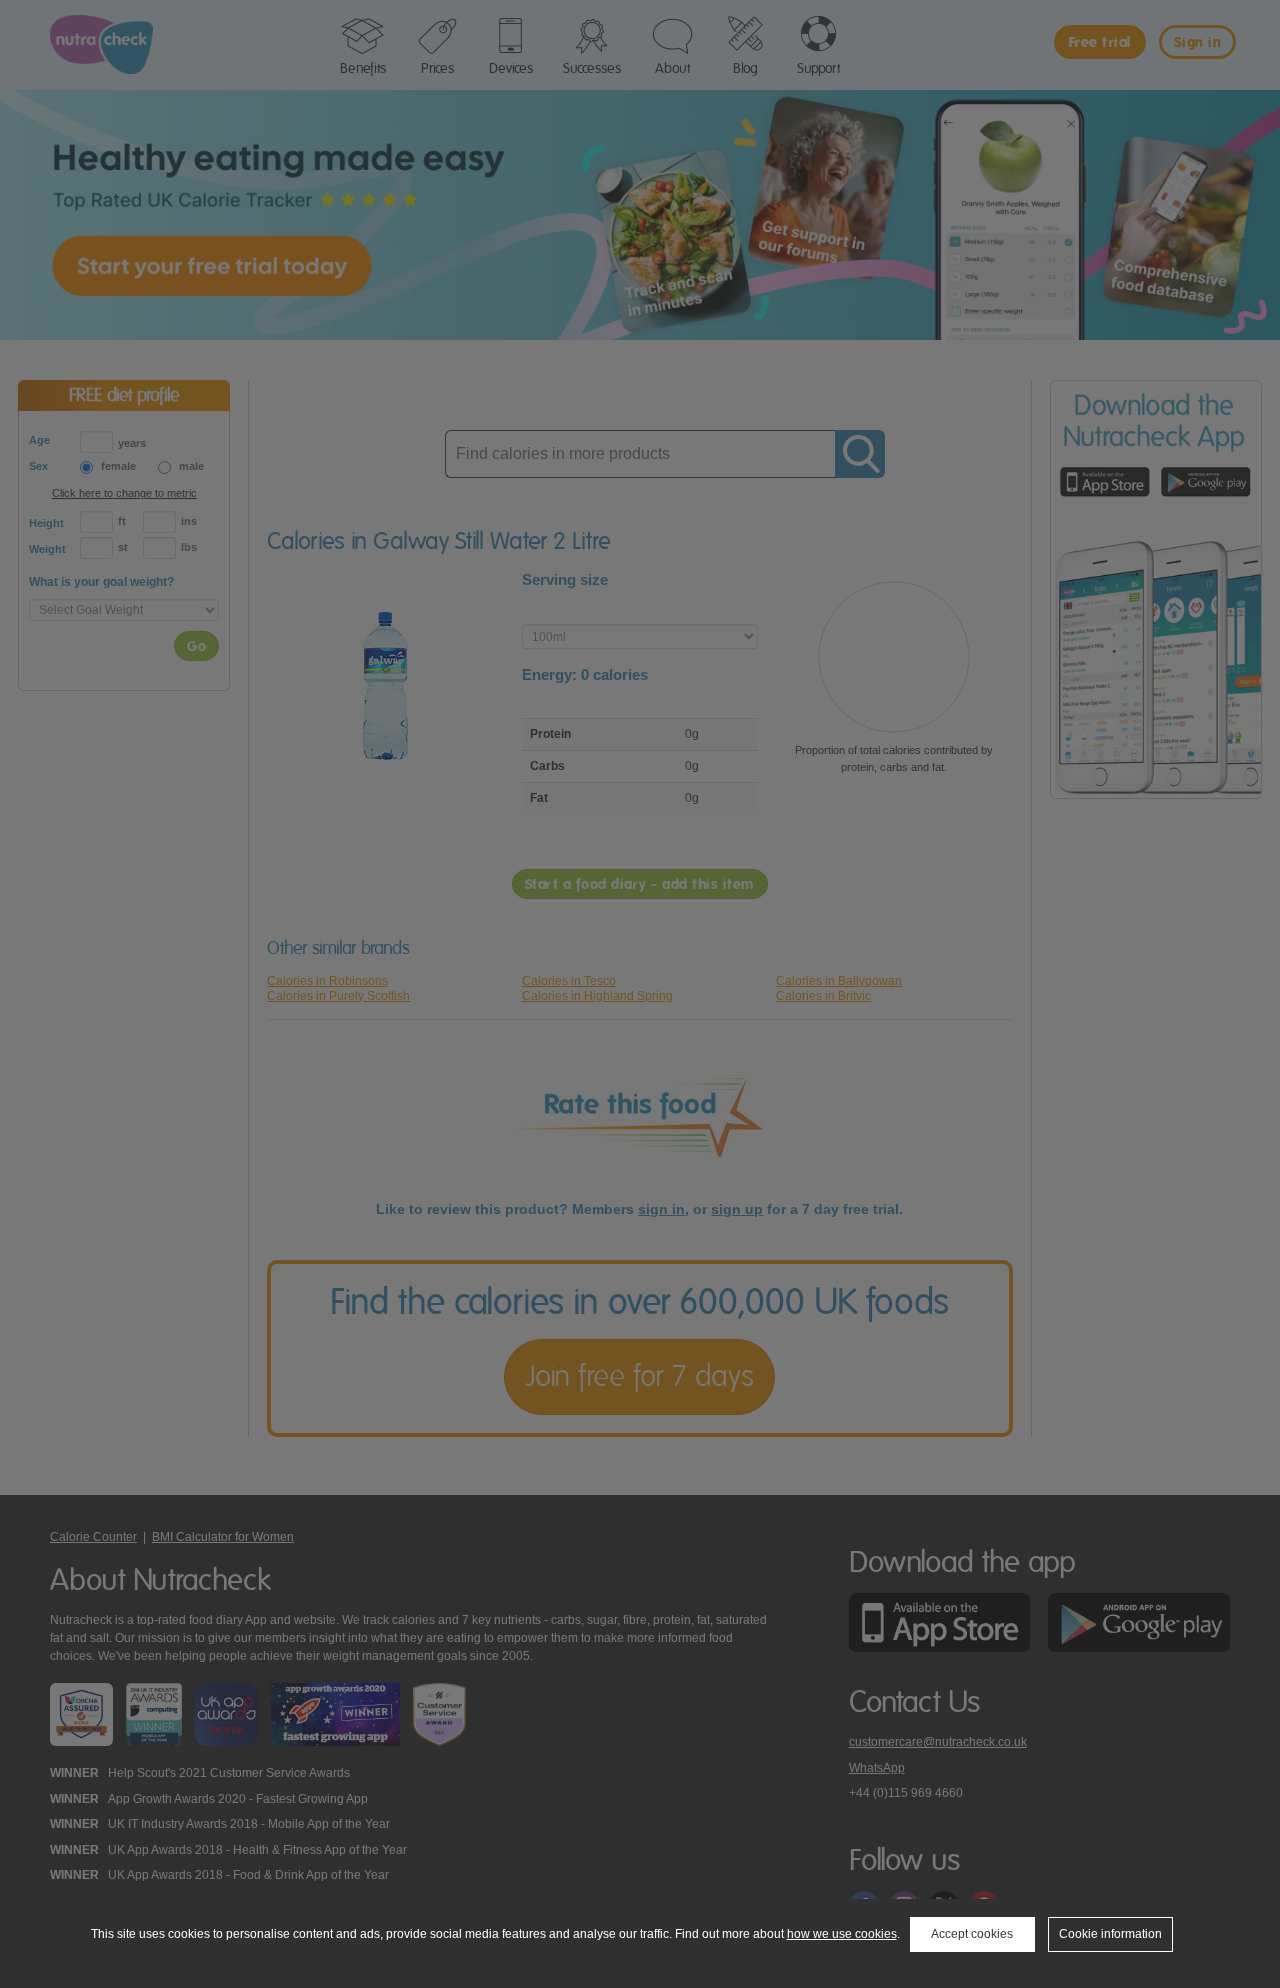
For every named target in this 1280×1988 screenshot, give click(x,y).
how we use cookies (842, 1934)
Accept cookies (972, 1934)
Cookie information (1110, 1934)
